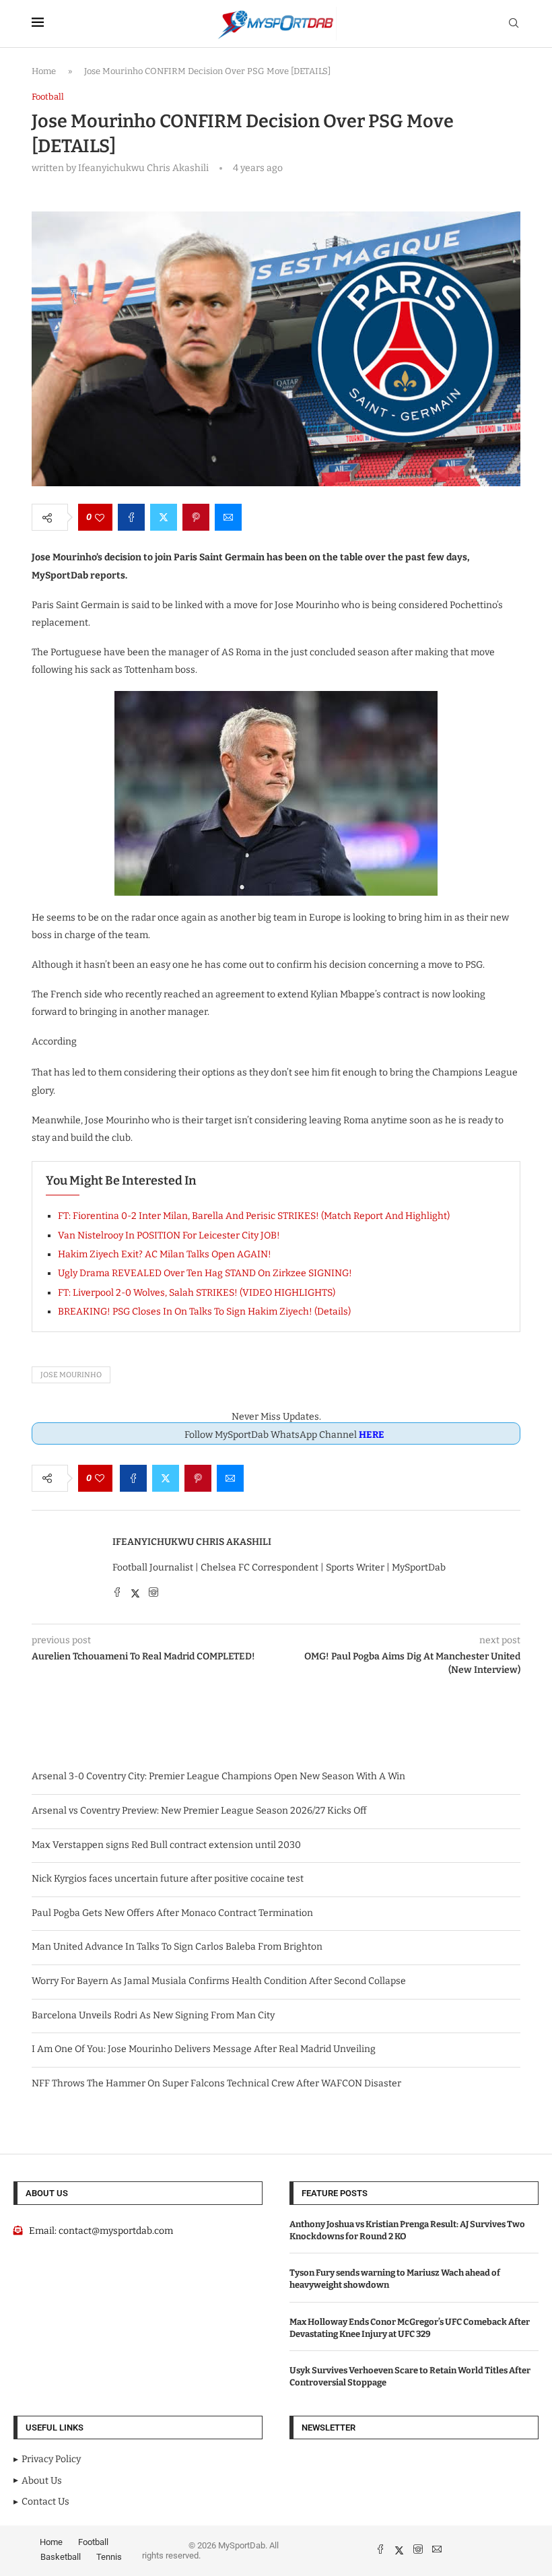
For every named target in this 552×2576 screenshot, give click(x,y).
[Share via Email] (228, 517)
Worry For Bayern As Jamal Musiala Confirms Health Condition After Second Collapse (219, 1981)
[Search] (514, 24)
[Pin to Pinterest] (196, 517)
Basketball (61, 2557)
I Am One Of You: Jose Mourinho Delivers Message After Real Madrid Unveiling (204, 2049)
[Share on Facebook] (131, 517)
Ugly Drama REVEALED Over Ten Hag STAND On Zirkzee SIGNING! (205, 1273)
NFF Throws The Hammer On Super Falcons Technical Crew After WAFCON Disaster (216, 2083)
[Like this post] (100, 517)
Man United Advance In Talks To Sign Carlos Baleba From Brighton (177, 1947)
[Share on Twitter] (164, 517)
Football (93, 2542)
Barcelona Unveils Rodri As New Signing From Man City (153, 2015)
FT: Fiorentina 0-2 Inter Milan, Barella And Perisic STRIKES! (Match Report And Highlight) (254, 1216)
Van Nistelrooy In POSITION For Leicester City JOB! (169, 1235)
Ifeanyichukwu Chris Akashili (192, 1542)
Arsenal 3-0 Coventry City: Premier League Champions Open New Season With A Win (218, 1776)
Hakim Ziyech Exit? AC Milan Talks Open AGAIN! (165, 1254)
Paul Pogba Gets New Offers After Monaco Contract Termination (172, 1913)
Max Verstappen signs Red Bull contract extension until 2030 (166, 1845)
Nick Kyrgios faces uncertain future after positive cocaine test (168, 1879)
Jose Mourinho (71, 1375)
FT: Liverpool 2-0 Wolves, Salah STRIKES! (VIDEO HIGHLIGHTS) (197, 1293)
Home (44, 71)
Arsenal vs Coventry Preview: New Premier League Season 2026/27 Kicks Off (199, 1811)
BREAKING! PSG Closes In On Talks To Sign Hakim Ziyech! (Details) (204, 1312)
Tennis (109, 2557)
